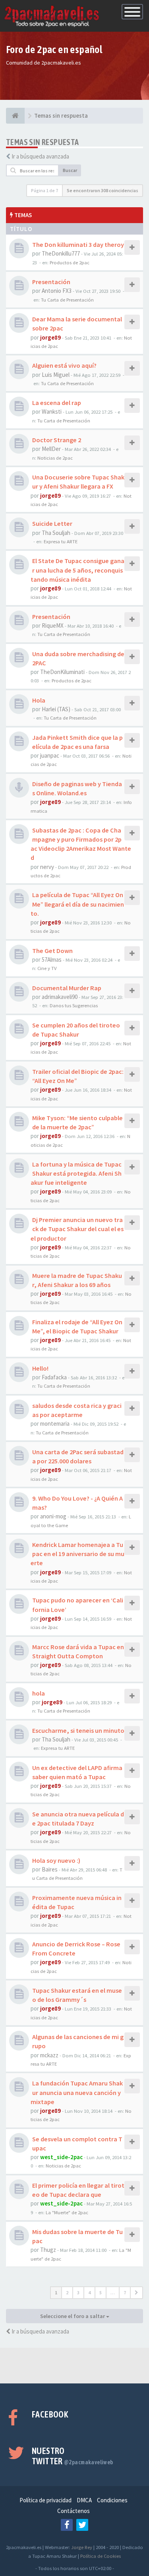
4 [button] (89, 2292)
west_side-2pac (61, 2157)
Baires (50, 1869)
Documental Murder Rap (67, 988)
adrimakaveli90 (60, 997)
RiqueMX (53, 625)
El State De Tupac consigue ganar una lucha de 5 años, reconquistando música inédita (77, 570)
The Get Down (52, 951)
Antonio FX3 (57, 291)
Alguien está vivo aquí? (64, 365)
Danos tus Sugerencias (74, 1005)
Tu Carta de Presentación (67, 300)
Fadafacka (54, 1377)
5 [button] (101, 2292)
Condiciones (112, 2500)
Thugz (48, 2250)
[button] (136, 2293)
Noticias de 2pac (55, 458)
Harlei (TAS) (56, 709)
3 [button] (78, 2292)
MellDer (51, 449)
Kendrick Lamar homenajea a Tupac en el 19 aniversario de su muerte (77, 1554)
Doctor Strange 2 (57, 440)
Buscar (70, 170)
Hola (39, 700)
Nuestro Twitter (73, 2456)
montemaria (55, 1424)
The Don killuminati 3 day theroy (78, 244)
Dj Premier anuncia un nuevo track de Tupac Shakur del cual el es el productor (77, 1229)
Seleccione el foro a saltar (73, 2316)
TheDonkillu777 (61, 253)
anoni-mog (53, 1516)
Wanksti (52, 412)
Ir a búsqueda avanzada (40, 156)
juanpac (50, 755)
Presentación (51, 282)
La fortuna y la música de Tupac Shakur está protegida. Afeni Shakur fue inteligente (76, 1173)
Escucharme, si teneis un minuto (78, 1730)
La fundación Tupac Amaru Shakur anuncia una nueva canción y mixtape (77, 2092)
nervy (47, 867)
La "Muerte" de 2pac (67, 2212)
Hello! (40, 1368)
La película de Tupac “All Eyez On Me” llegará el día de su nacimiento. (77, 904)
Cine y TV (47, 968)
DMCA (84, 2500)
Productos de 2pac (70, 262)
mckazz (49, 2055)
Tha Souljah (56, 533)
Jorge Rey (82, 2547)
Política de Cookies (101, 2556)
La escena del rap (57, 403)
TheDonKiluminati (62, 672)
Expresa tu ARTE (61, 541)
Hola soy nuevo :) (56, 1860)
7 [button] (125, 2292)
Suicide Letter (52, 523)
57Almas (52, 960)
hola (39, 1693)
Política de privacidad (45, 2500)
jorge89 (50, 337)
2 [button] (67, 2292)
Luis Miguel (56, 375)
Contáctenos (74, 2511)
